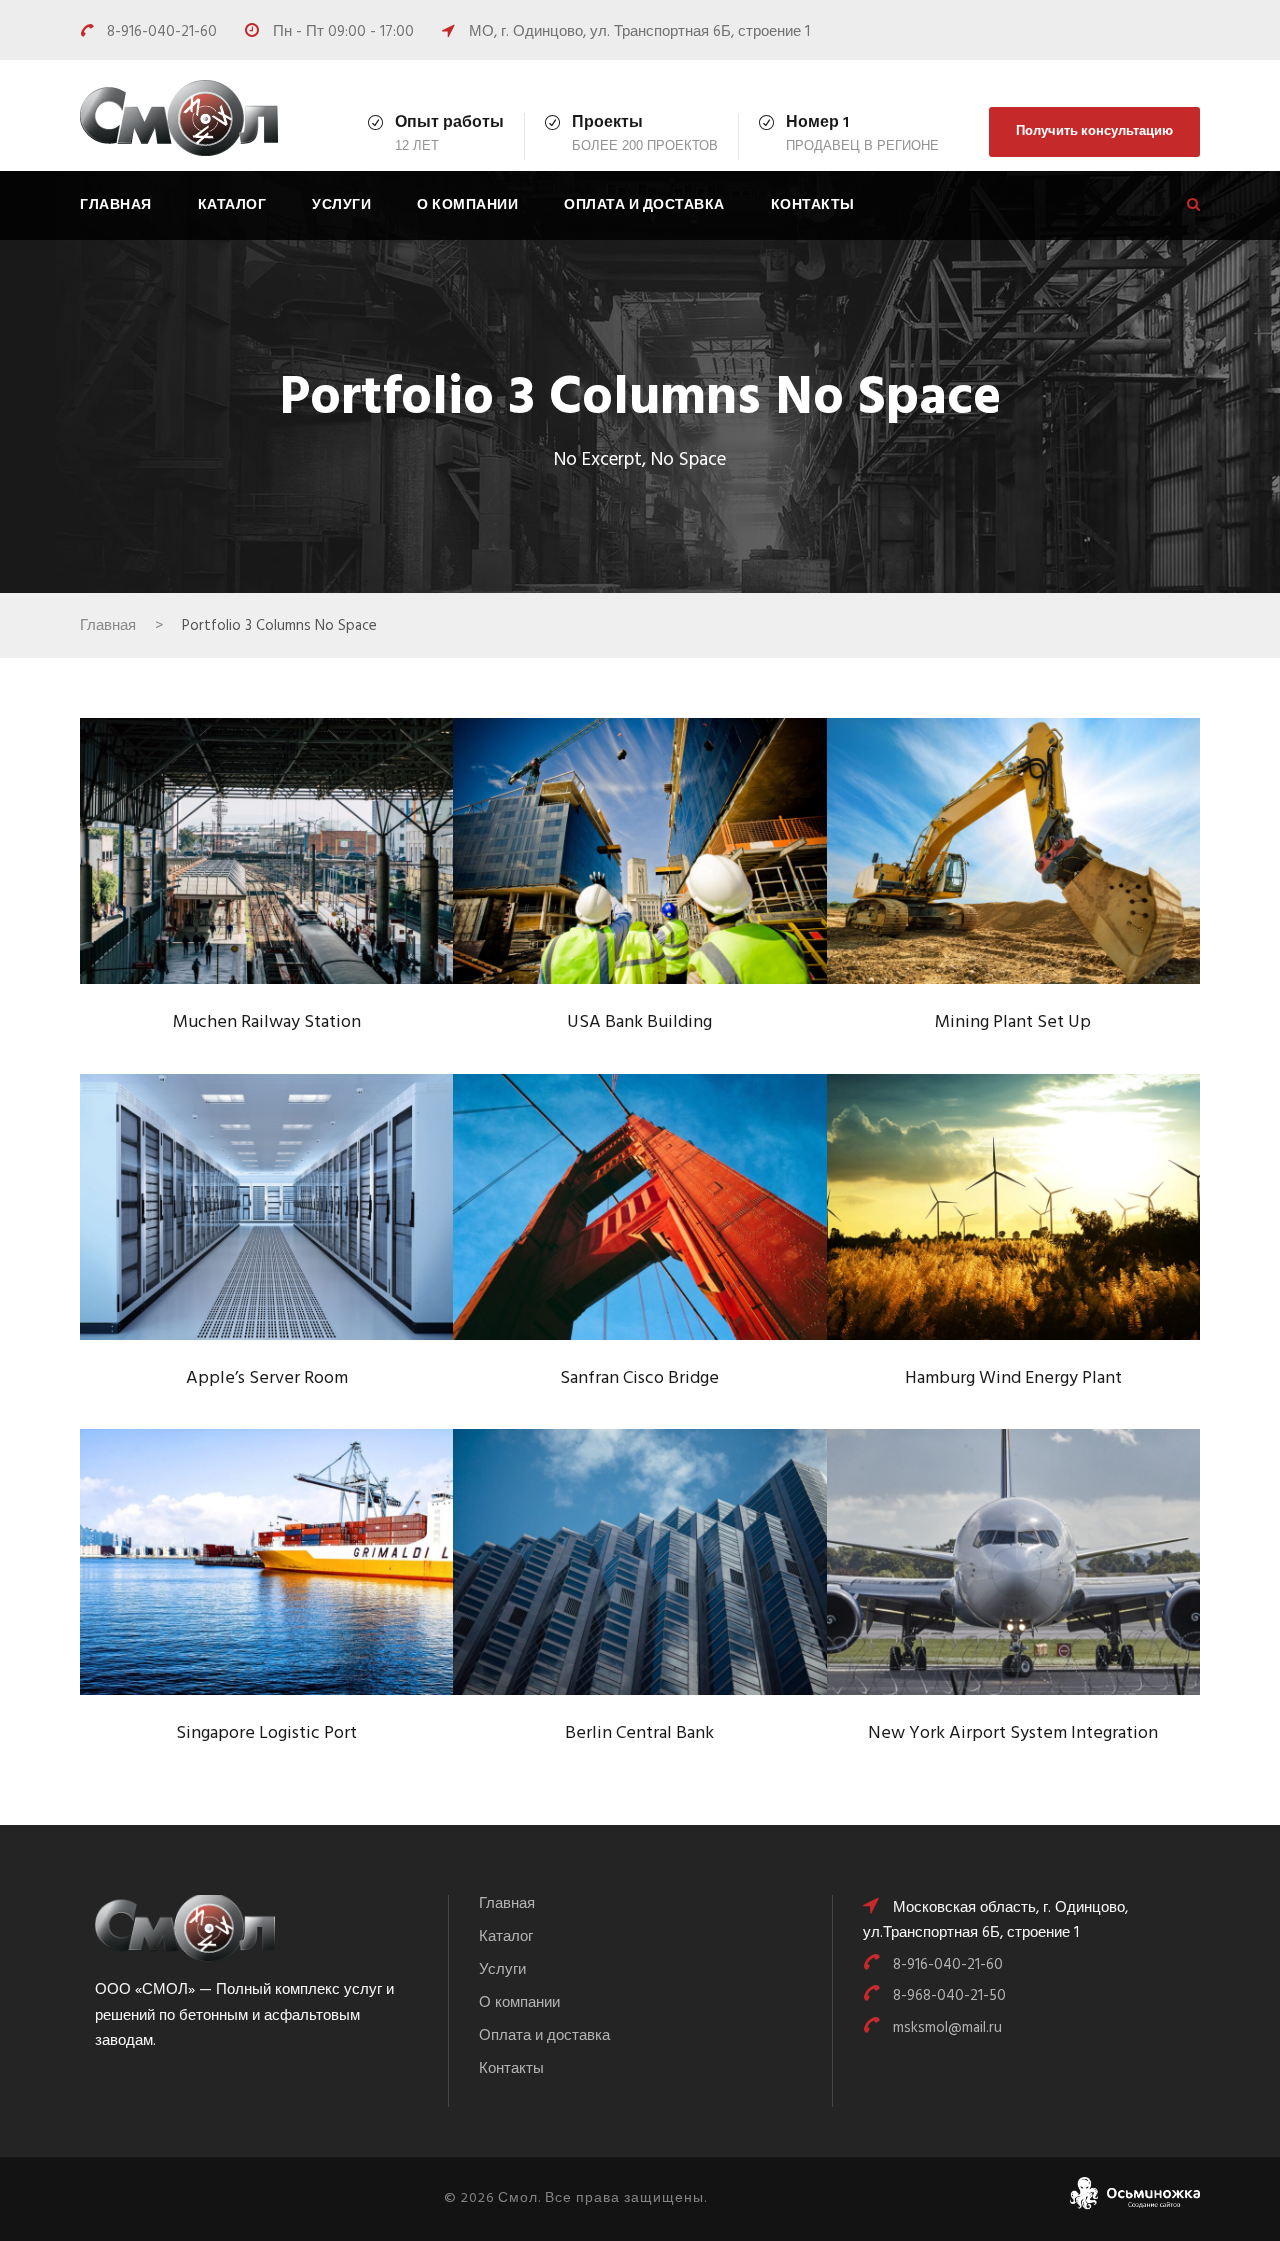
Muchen (232, 891)
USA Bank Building (640, 860)
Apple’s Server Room (266, 1215)
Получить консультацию (1094, 131)
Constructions (665, 1602)
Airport (959, 1613)
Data (236, 1247)
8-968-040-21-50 (949, 1996)
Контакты (813, 205)
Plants (1044, 891)
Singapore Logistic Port (267, 1571)
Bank (606, 891)
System (665, 891)
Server (291, 1247)
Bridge (592, 1247)
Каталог (232, 205)
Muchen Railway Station (266, 860)
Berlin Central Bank (640, 1571)
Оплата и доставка (644, 205)
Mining (984, 891)
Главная (116, 205)
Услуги (341, 205)
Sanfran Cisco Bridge (640, 1215)
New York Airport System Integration (1013, 1570)
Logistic (242, 1602)
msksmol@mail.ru (947, 2028)
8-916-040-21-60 (164, 32)
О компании (467, 205)
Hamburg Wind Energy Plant (1013, 1215)
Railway (302, 891)
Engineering (671, 1247)
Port (301, 1602)
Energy (980, 1247)
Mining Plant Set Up (1013, 860)
